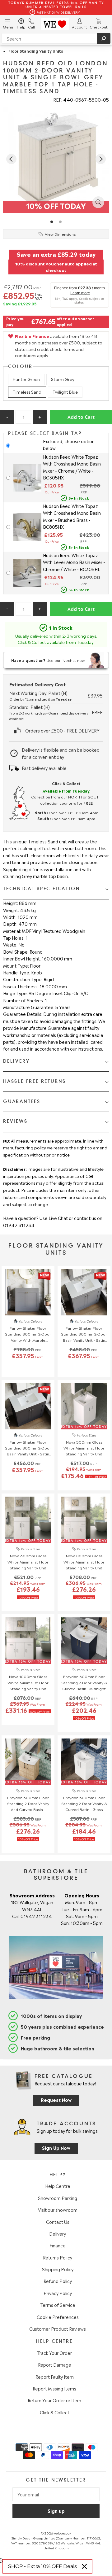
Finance (58, 2245)
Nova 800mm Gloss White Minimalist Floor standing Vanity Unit (84, 1561)
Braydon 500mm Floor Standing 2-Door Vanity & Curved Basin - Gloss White (84, 1804)
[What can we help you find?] (56, 38)
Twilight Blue (65, 392)
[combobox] (56, 38)
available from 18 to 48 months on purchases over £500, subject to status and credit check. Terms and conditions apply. (59, 346)
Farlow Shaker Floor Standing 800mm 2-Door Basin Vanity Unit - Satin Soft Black (28, 1448)
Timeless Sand (27, 392)
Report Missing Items (54, 2388)
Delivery (58, 2233)
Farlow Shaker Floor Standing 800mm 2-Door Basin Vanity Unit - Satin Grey (84, 1334)
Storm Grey (63, 379)
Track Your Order (54, 2353)
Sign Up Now (56, 2147)
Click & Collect (55, 2412)
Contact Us (58, 2222)
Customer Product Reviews (58, 2329)
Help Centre (58, 2186)
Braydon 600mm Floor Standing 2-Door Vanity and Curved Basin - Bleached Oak (28, 1804)
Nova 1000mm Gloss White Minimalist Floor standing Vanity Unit (28, 1682)
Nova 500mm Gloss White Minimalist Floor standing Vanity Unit (84, 1448)
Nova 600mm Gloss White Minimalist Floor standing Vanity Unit (28, 1561)
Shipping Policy (58, 2269)
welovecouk (62, 2533)
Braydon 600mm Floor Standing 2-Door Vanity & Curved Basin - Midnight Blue (84, 1682)
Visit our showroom (58, 2210)
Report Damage (55, 2364)
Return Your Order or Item (54, 2400)
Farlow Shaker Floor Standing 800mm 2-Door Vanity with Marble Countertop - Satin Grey (28, 1334)
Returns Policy (58, 2257)
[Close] (84, 2566)
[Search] (104, 38)
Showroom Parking (58, 2198)
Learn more (80, 293)
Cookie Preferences (58, 2317)
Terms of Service (58, 2305)
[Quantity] (23, 417)
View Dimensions (60, 234)
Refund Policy (58, 2281)
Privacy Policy (58, 2293)
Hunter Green (26, 379)
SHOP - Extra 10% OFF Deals (42, 2566)
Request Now (56, 2099)
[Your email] (56, 2494)
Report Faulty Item (55, 2377)
